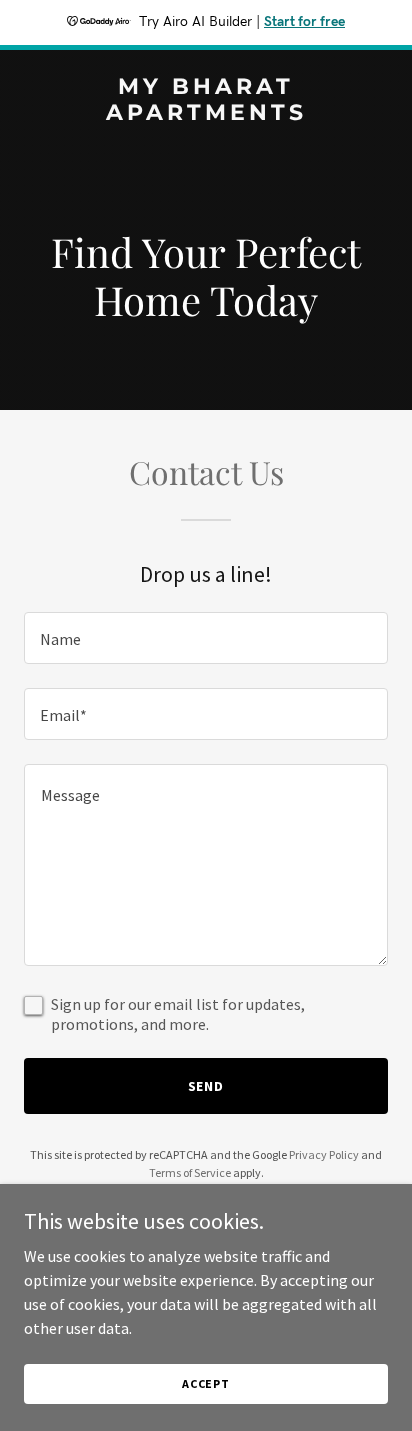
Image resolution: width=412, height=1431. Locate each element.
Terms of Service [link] (190, 1172)
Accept (206, 1383)
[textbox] (206, 638)
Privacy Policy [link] (324, 1154)
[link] (206, 114)
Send (206, 1086)
